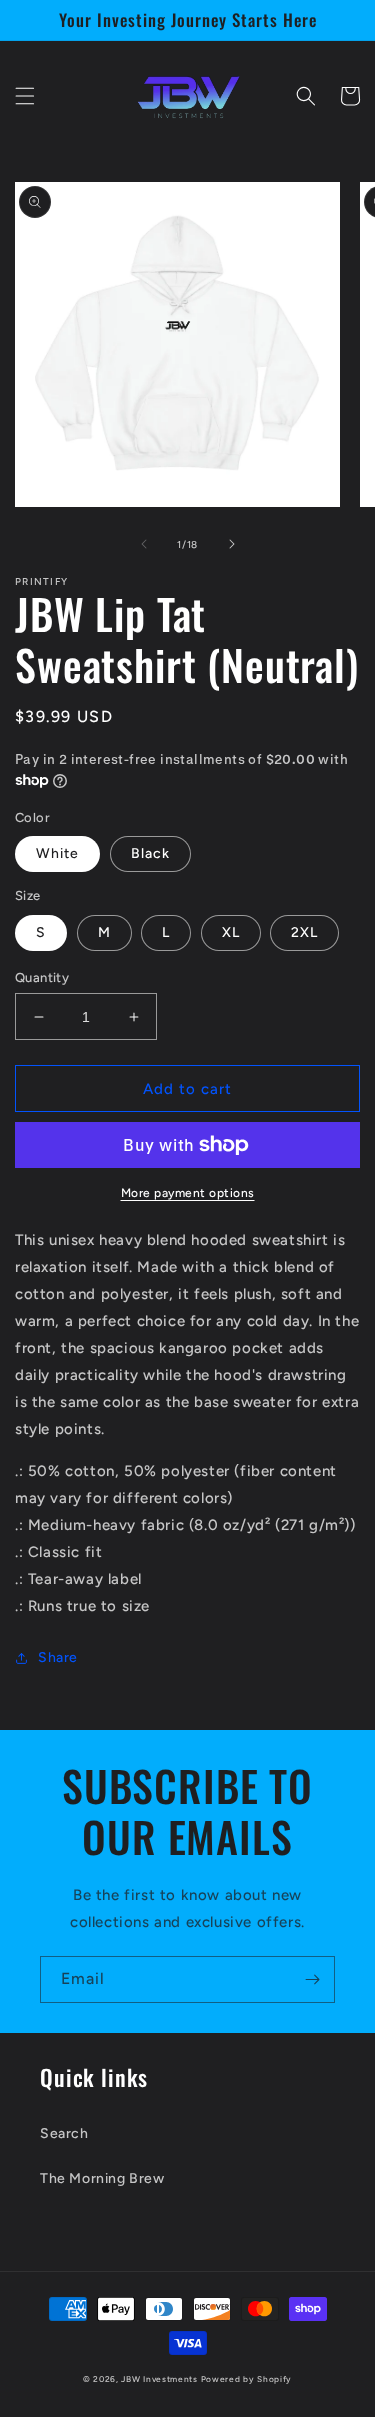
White (57, 853)
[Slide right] (232, 544)
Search (64, 2133)
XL (231, 932)
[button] (25, 96)
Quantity (42, 977)
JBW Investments (159, 2379)
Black (150, 853)
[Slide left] (144, 544)
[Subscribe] (312, 1979)
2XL (304, 932)
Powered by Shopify (247, 2379)
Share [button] (58, 1657)
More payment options (188, 1193)
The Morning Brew (102, 2178)
